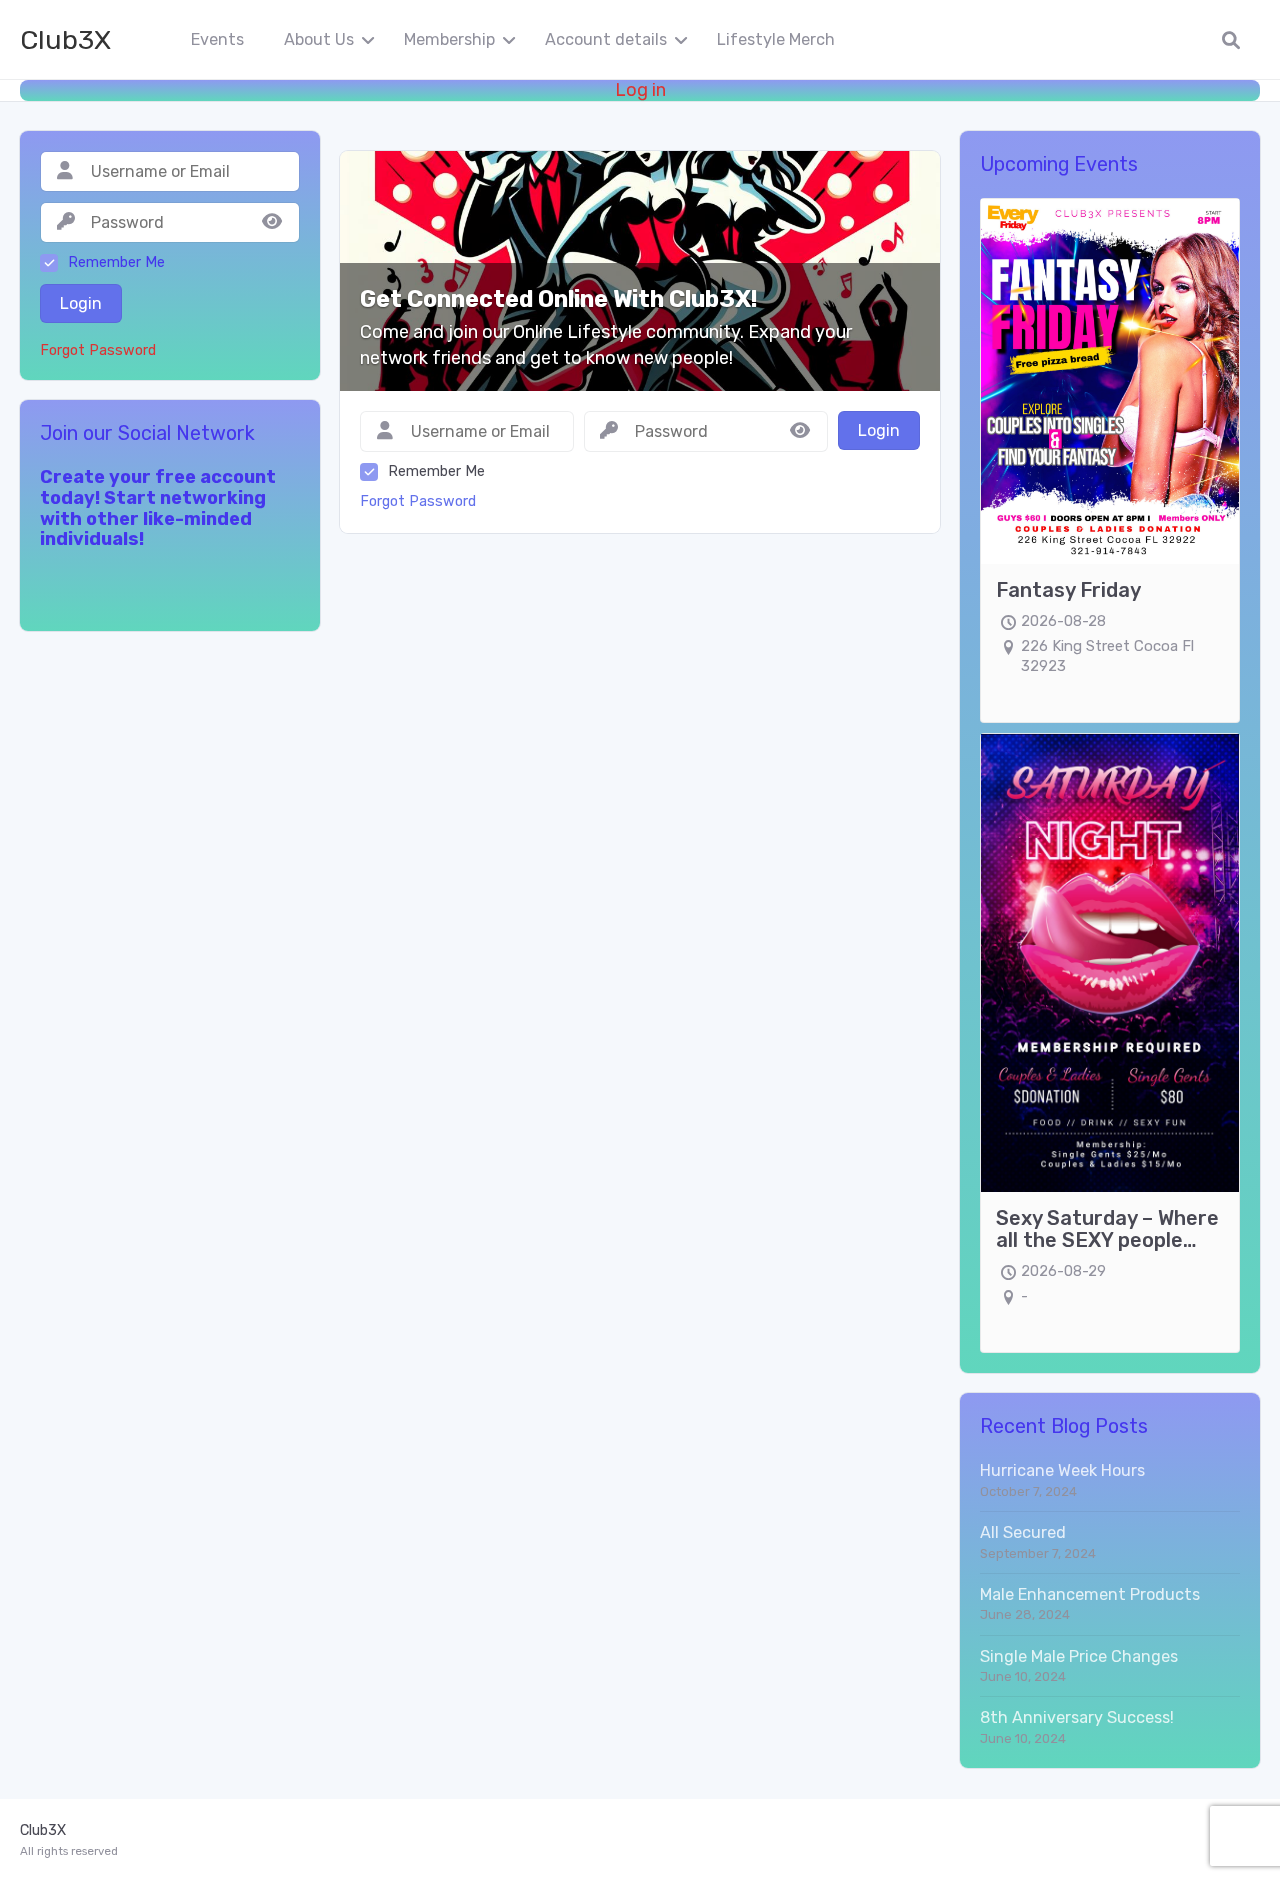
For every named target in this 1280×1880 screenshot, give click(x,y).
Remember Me (436, 471)
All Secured (1023, 1532)
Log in (640, 90)
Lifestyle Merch (776, 39)
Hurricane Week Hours (1062, 1470)
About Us (319, 39)
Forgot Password (418, 501)
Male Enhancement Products (1090, 1594)
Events (217, 39)
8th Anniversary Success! (1077, 1717)
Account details (606, 39)
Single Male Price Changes (1079, 1656)
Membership (449, 39)
